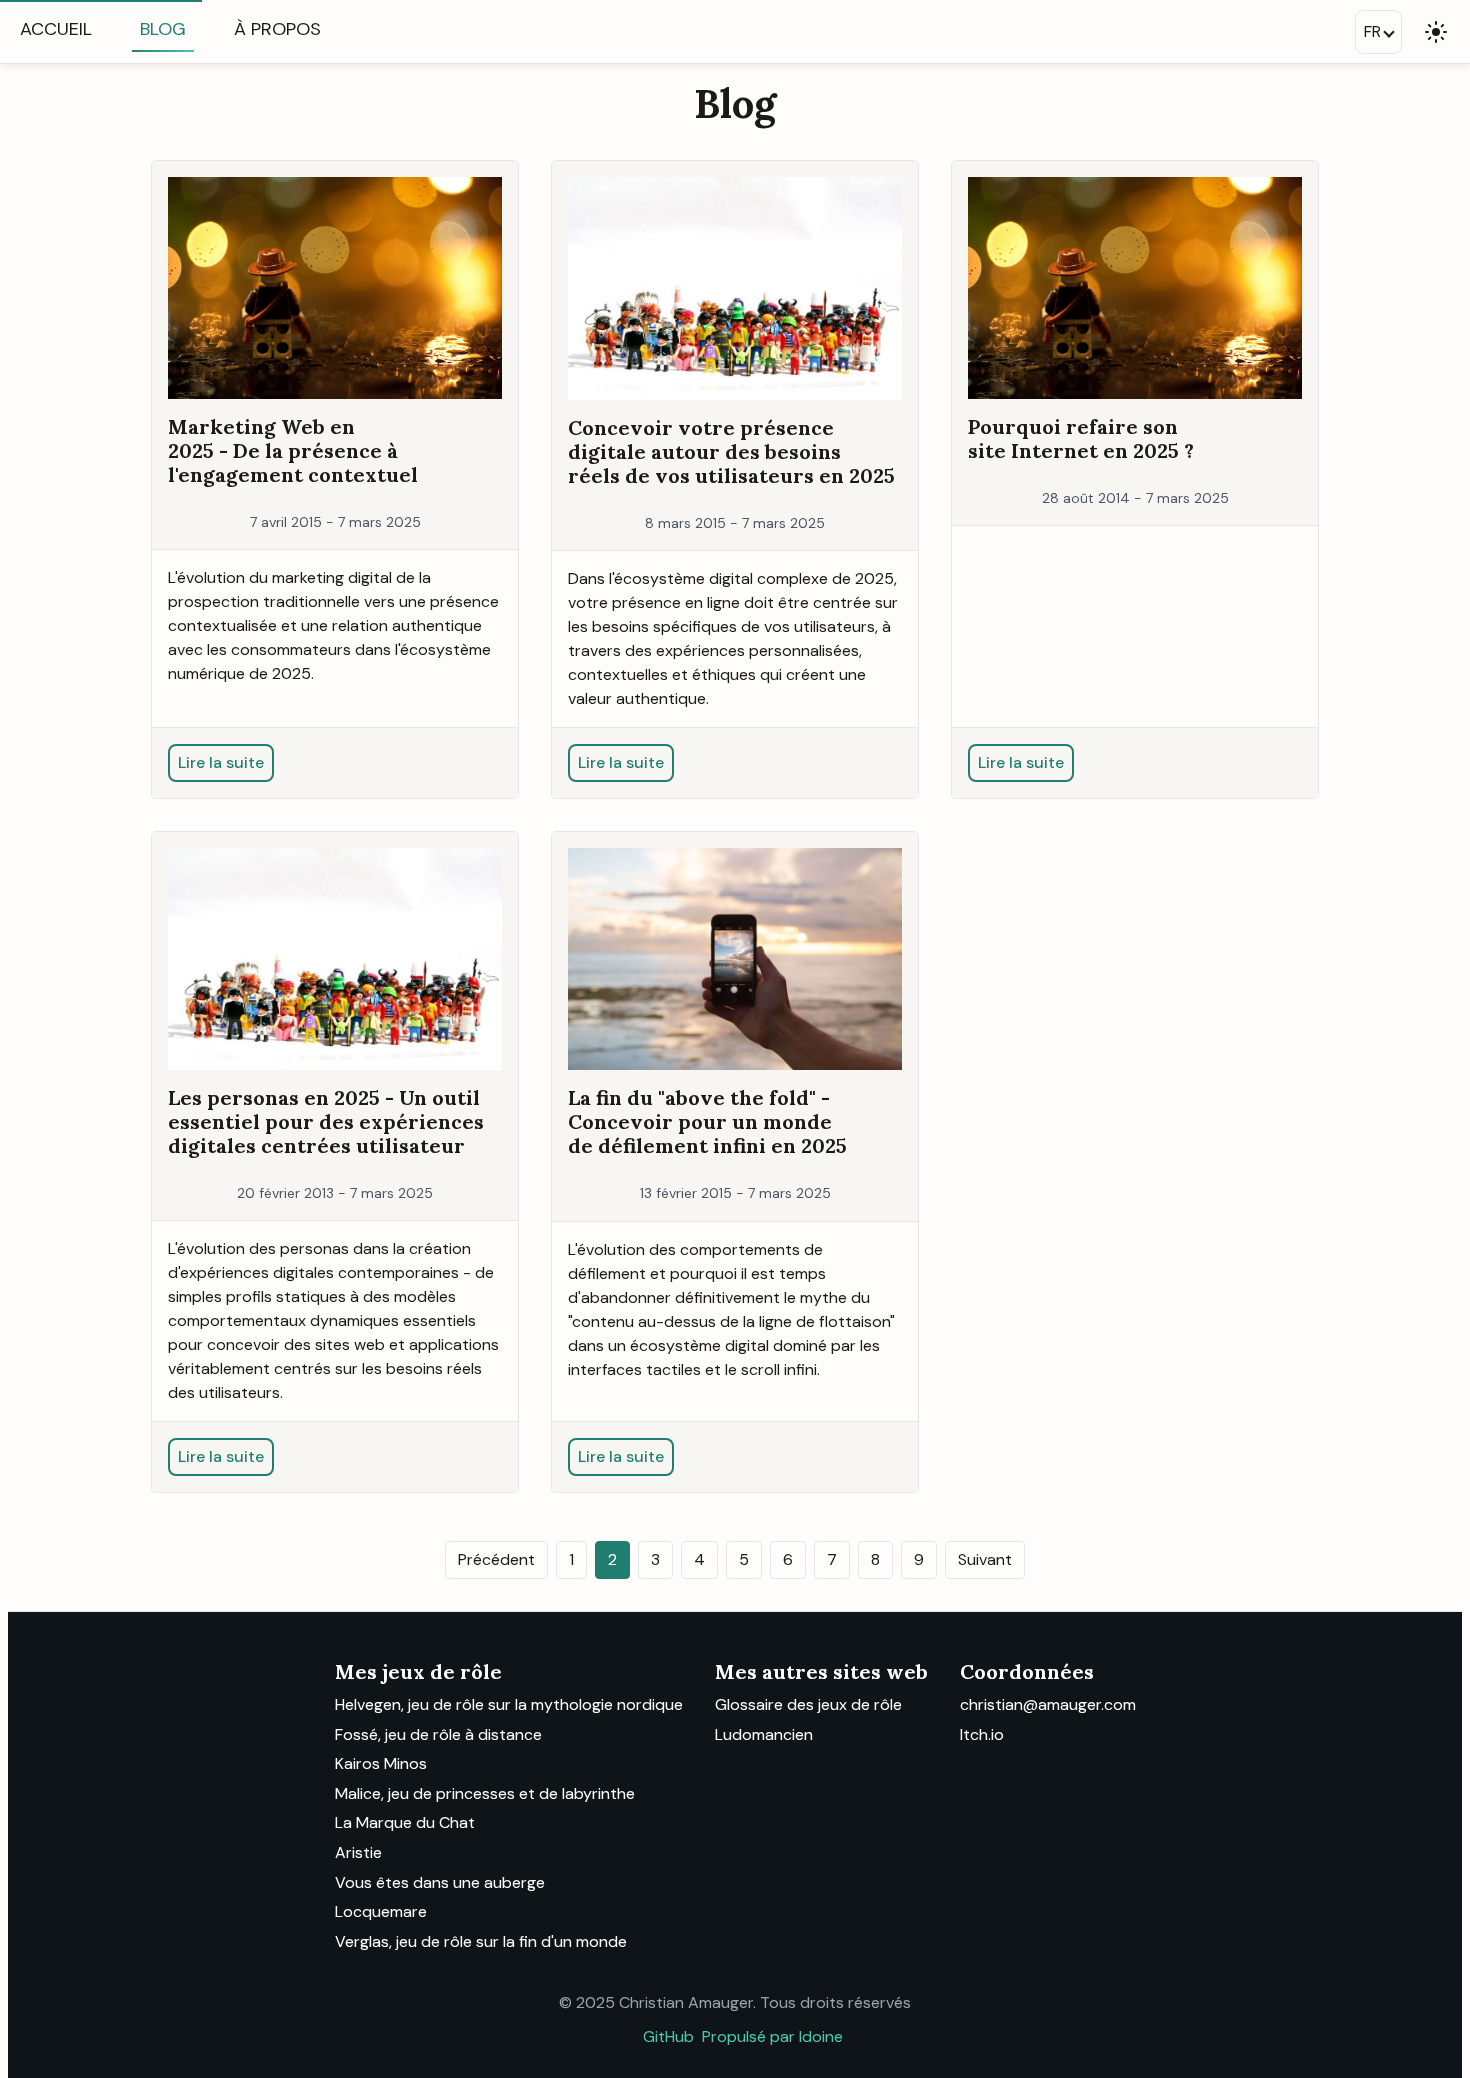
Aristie (358, 1852)
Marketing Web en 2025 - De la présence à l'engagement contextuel (293, 450)
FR (1372, 31)
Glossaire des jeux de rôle (808, 1704)
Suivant (985, 1559)
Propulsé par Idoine (772, 2036)
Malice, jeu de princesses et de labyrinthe (485, 1793)
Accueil (56, 29)
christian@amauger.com (1048, 1704)
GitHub (668, 2036)
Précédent (496, 1559)
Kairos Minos (381, 1763)
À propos (277, 29)
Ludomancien (764, 1734)
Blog (163, 29)
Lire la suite (221, 762)
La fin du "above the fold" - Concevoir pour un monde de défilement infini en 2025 (707, 1121)
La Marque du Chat (405, 1822)
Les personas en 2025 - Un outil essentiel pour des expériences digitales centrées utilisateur (326, 1121)
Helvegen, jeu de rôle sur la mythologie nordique (509, 1704)
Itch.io (982, 1734)
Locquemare (381, 1911)
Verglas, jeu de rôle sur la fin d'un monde (481, 1941)
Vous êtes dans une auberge (440, 1882)
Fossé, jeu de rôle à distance (438, 1734)
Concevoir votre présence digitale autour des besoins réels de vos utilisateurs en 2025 (731, 451)
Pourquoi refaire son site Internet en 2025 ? (1081, 438)
